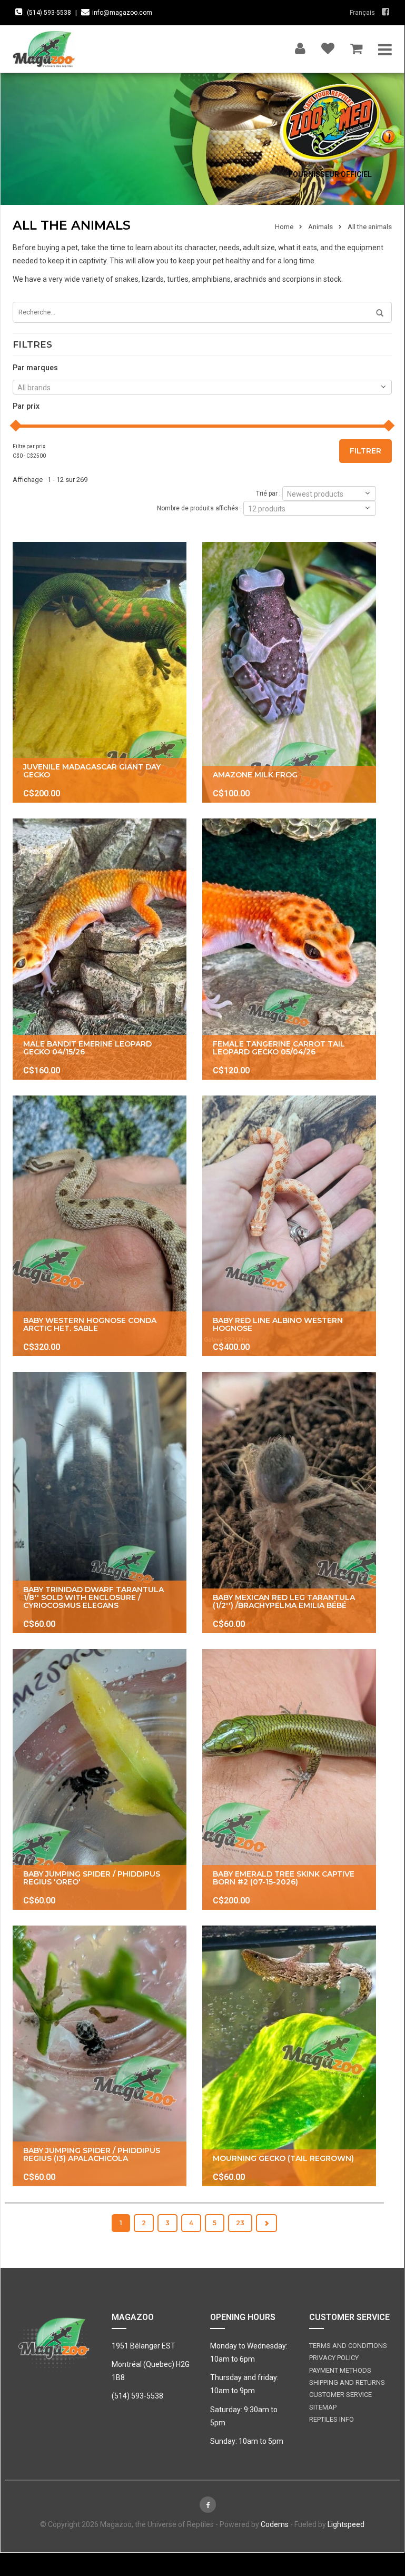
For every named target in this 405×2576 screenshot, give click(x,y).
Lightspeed (346, 2524)
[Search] (376, 313)
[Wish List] (328, 46)
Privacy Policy (334, 2358)
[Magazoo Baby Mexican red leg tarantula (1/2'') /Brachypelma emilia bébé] (289, 1502)
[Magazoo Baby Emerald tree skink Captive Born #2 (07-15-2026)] (289, 1779)
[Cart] (356, 46)
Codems (275, 2524)
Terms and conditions (348, 2346)
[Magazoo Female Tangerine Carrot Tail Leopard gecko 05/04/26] (289, 949)
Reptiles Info (332, 2419)
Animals (320, 227)
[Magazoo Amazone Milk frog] (289, 672)
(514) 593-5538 (49, 13)
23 (240, 2223)
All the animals (370, 227)
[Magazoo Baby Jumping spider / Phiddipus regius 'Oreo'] (100, 1779)
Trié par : (268, 493)
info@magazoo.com (122, 13)
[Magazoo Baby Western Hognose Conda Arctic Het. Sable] (100, 1226)
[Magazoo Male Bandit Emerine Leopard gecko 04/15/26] (100, 949)
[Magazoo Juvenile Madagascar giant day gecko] (100, 672)
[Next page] (266, 2223)
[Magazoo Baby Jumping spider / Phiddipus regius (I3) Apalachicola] (100, 2056)
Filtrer (366, 451)
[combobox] (202, 387)
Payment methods (340, 2370)
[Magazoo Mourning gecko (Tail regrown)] (289, 2056)
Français (362, 13)
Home (284, 227)
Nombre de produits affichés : (199, 508)
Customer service (340, 2395)
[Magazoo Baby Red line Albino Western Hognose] (289, 1226)
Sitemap (323, 2407)
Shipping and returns (347, 2382)
